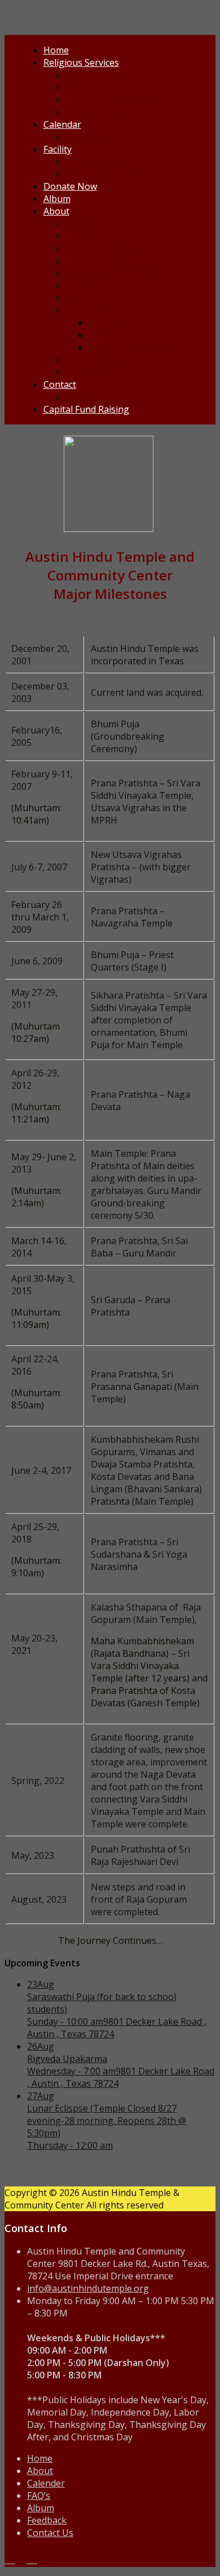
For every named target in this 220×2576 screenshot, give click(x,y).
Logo (77, 298)
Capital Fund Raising (86, 409)
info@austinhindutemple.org (88, 2288)
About (56, 211)
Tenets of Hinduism (108, 248)
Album (57, 199)
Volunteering (94, 360)
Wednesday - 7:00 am (71, 2071)
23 (41, 1984)
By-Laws (84, 285)
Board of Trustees (105, 261)
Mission (83, 223)
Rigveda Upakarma (67, 2059)
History (104, 335)
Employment (93, 372)
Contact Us (50, 2533)
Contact (60, 384)
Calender (46, 2483)
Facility (58, 149)
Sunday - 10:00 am (65, 2022)
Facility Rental (95, 162)
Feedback (86, 397)
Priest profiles (96, 87)
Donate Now (70, 186)
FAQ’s (39, 2495)
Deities (81, 236)
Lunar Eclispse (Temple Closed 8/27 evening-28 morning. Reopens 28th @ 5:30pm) (107, 2121)
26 (41, 2046)
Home (56, 50)
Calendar (62, 124)
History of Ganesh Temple (144, 347)
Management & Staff (110, 273)
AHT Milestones (122, 323)
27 (41, 2096)
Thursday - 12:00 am (70, 2145)
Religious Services (81, 62)
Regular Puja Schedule (113, 100)
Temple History (99, 310)
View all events (97, 112)
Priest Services (97, 75)
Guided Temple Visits (110, 174)
